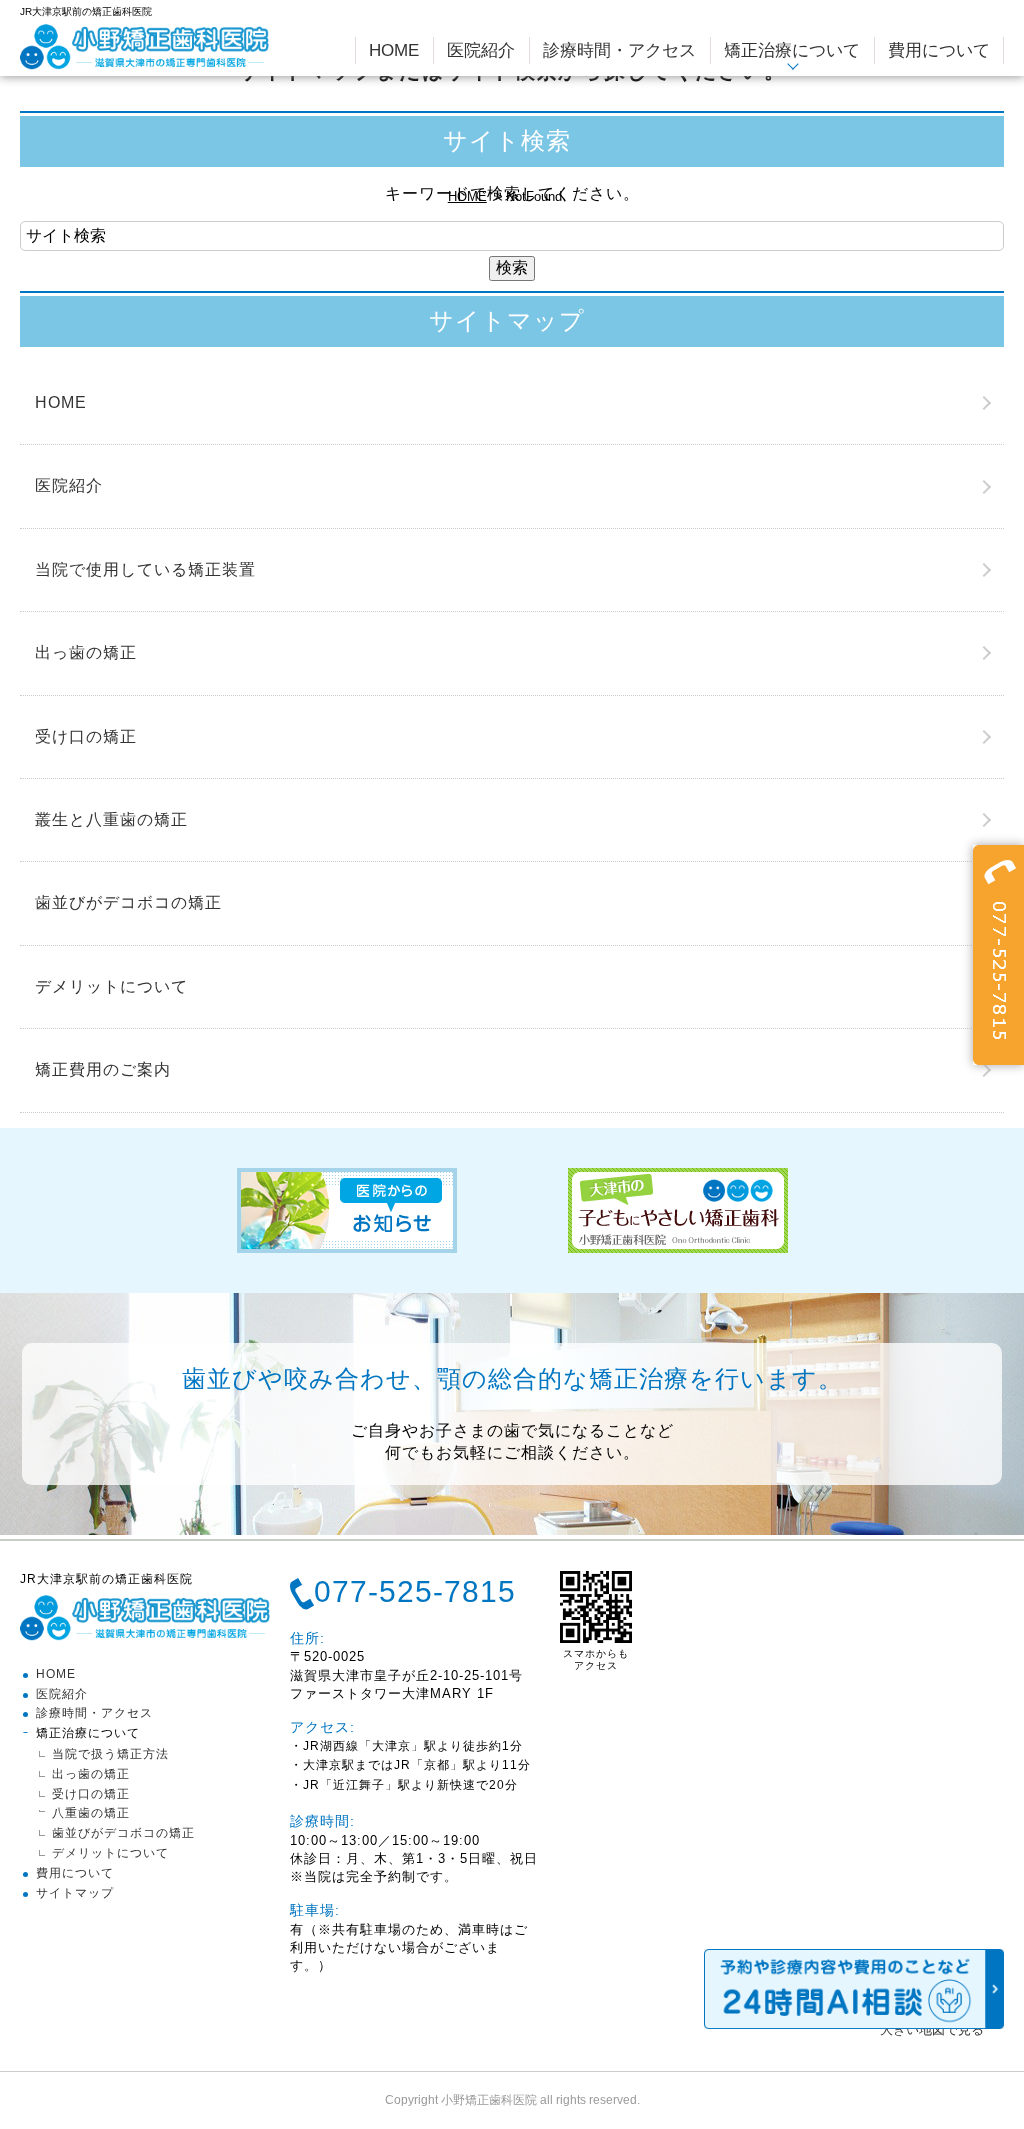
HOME (467, 196)
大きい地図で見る (932, 2029)
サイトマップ (75, 1893)
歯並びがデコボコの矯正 (128, 902)
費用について (75, 1873)
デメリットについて (111, 986)
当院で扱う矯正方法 (110, 1754)
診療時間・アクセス (94, 1713)
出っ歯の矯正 (86, 652)
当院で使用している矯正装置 (145, 569)
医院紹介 (69, 485)
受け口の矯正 (86, 736)
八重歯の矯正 (91, 1813)
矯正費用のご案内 (103, 1069)
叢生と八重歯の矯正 (111, 819)
